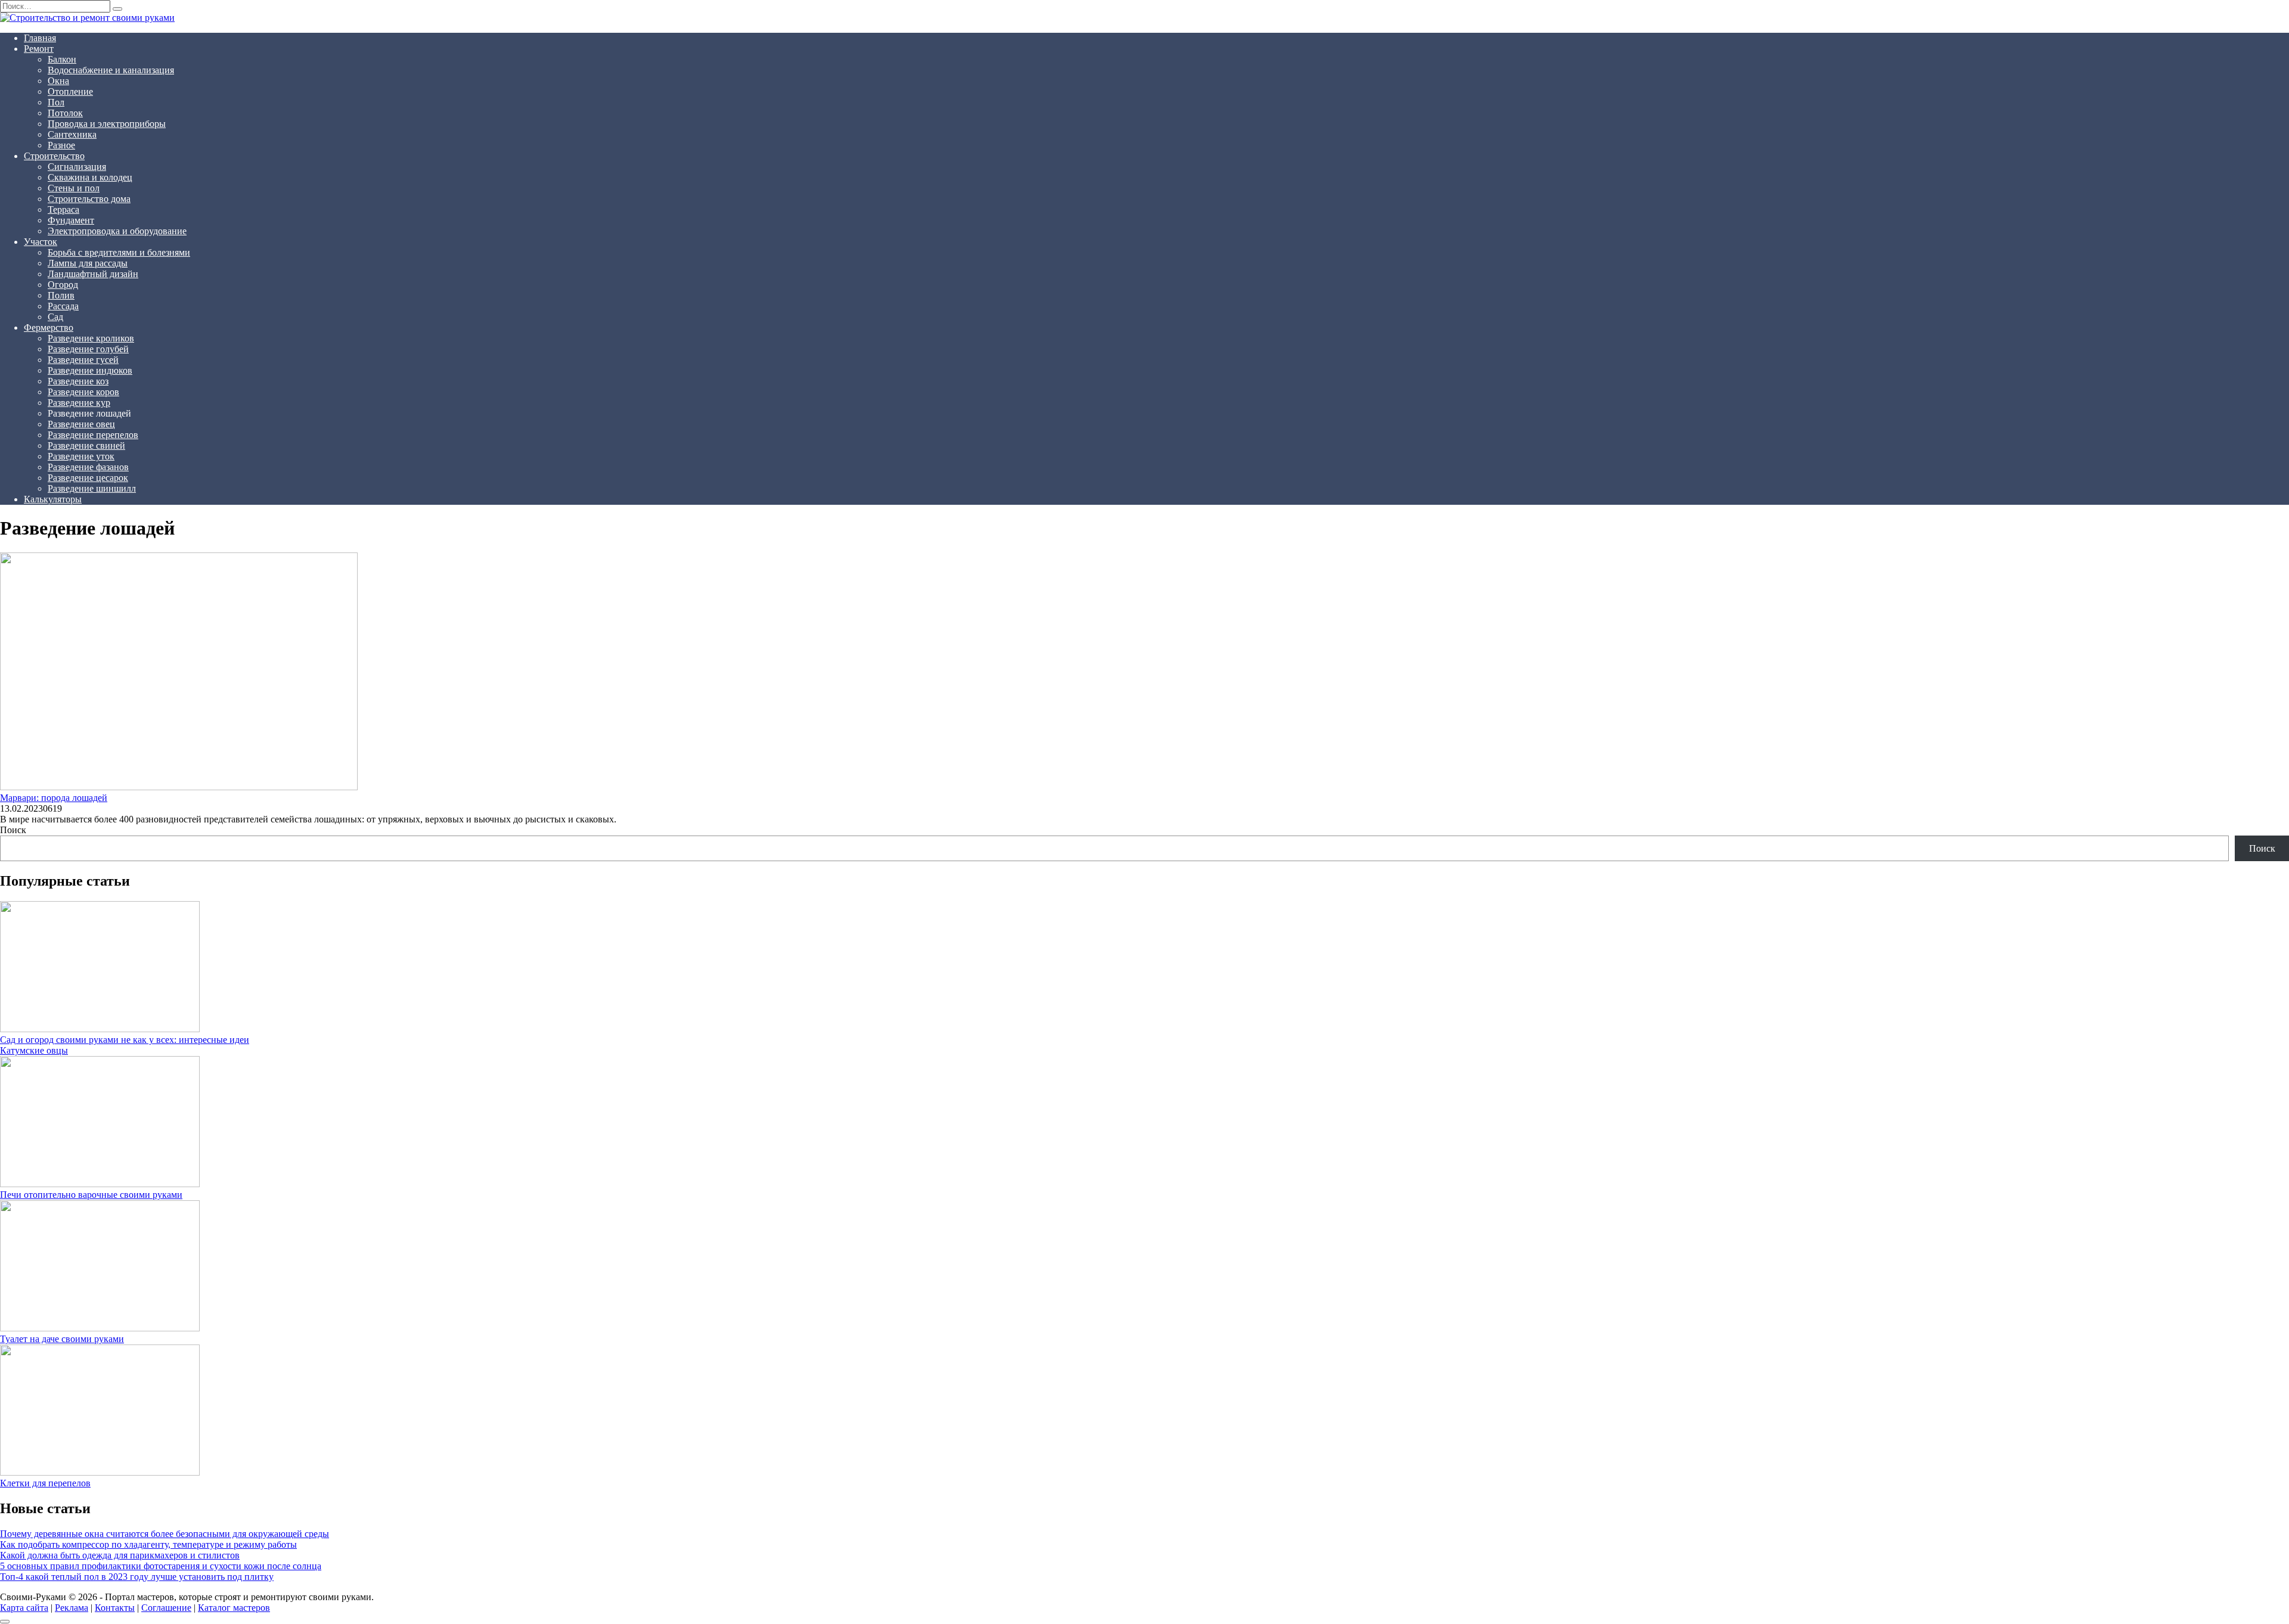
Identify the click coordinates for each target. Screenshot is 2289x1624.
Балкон (62, 59)
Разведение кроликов (91, 338)
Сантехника (72, 134)
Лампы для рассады (88, 263)
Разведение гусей (83, 360)
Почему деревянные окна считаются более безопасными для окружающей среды (165, 1534)
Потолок (65, 113)
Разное (61, 145)
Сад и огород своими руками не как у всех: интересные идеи (125, 1040)
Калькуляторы (53, 499)
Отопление (70, 91)
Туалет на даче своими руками (62, 1339)
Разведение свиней (86, 445)
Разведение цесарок (88, 478)
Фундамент (71, 220)
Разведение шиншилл (92, 488)
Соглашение (166, 1608)
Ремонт (39, 49)
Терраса (63, 209)
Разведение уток (81, 456)
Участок (41, 242)
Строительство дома (89, 199)
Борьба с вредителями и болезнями (119, 252)
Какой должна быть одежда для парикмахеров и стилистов (120, 1555)
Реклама (72, 1608)
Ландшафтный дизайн (93, 274)
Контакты (115, 1608)
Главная (40, 38)
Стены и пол (74, 188)
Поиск (13, 830)
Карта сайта (24, 1608)
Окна (58, 81)
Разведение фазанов (88, 467)
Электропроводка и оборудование (117, 231)
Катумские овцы (34, 1050)
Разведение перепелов (93, 435)
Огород (63, 285)
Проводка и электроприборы (107, 124)
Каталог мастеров (234, 1608)
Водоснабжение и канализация (111, 70)
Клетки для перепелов (45, 1483)
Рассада (63, 306)
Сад (55, 317)
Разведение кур (79, 403)
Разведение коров (83, 392)
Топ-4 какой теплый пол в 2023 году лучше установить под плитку (137, 1577)
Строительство (54, 156)
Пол (56, 102)
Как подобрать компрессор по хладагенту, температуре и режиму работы (148, 1544)
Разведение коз (78, 381)
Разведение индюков (90, 370)
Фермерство (49, 327)
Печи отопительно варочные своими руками (91, 1195)
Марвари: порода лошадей (54, 798)
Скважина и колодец (90, 177)
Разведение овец (81, 424)
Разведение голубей (88, 349)
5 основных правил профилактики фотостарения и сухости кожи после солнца (161, 1566)
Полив (61, 295)
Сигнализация (77, 167)
